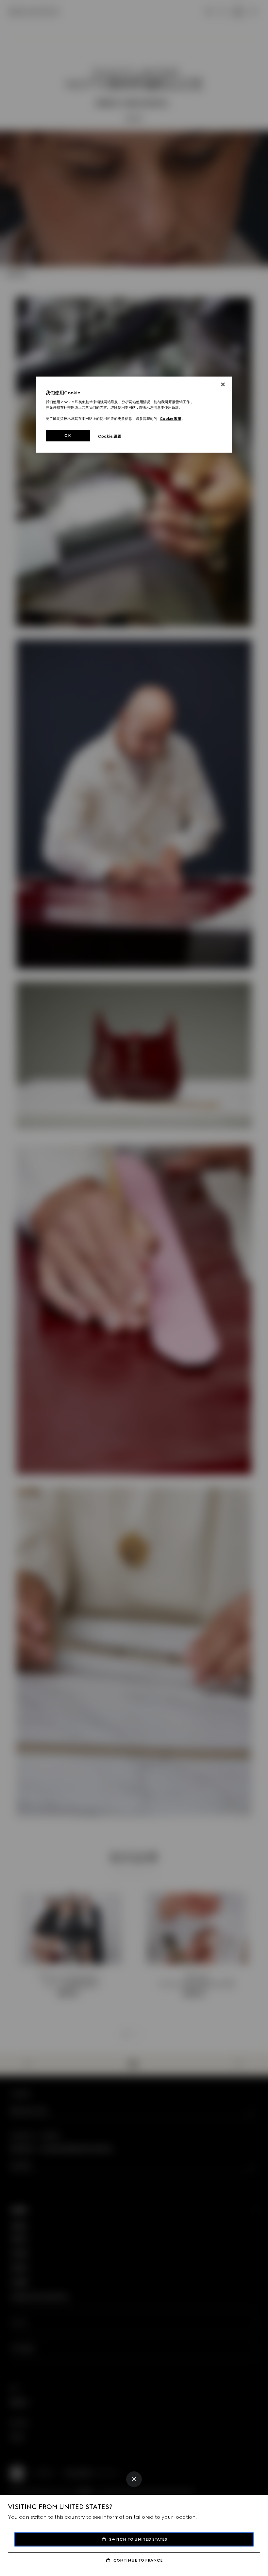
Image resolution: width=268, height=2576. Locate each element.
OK (68, 435)
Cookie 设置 (110, 436)
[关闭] (223, 384)
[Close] (134, 2479)
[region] (134, 415)
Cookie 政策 (171, 419)
